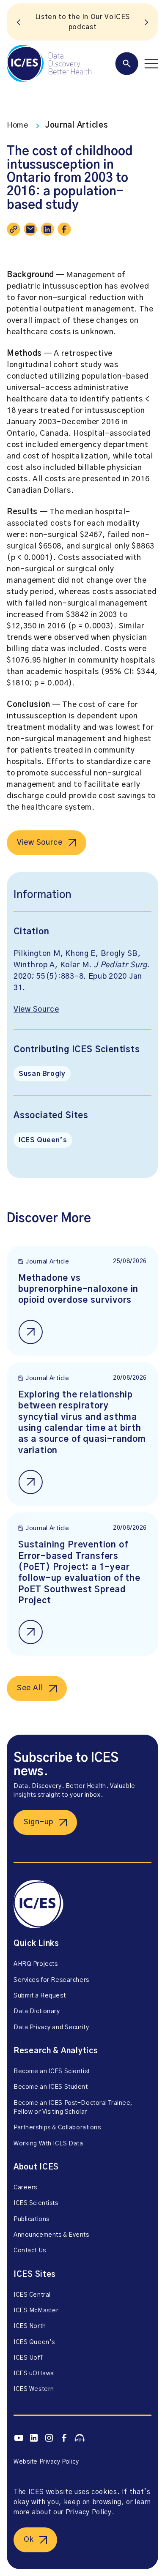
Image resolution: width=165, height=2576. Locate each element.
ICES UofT (28, 2358)
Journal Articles (77, 126)
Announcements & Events (51, 2235)
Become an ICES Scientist (52, 2071)
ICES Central (32, 2295)
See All (30, 1688)
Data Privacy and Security (51, 2028)
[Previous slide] (19, 22)
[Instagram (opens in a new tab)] (49, 2438)
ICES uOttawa (34, 2374)
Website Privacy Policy (46, 2462)
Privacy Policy (89, 2512)
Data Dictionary (37, 2011)
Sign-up (38, 1822)
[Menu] (137, 64)
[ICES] (49, 63)
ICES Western (34, 2389)
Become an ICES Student (51, 2087)
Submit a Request (40, 1996)
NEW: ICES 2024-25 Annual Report (82, 22)
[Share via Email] (30, 229)
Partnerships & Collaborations (57, 2128)
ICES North (30, 2326)
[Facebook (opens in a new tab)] (64, 2438)
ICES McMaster (36, 2311)
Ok (29, 2540)
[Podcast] (80, 2438)
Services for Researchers (51, 1980)
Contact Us (30, 2251)
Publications (32, 2219)
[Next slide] (146, 22)
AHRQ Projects (36, 1964)
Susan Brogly (42, 1074)
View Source (40, 843)
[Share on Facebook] (64, 229)
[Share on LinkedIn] (47, 229)
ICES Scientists (36, 2203)
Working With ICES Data (48, 2144)
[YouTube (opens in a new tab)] (19, 2438)
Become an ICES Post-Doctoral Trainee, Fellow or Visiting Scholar (73, 2108)
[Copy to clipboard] (14, 229)
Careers (25, 2188)
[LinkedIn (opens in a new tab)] (34, 2438)
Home (18, 126)
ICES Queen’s (43, 1140)
